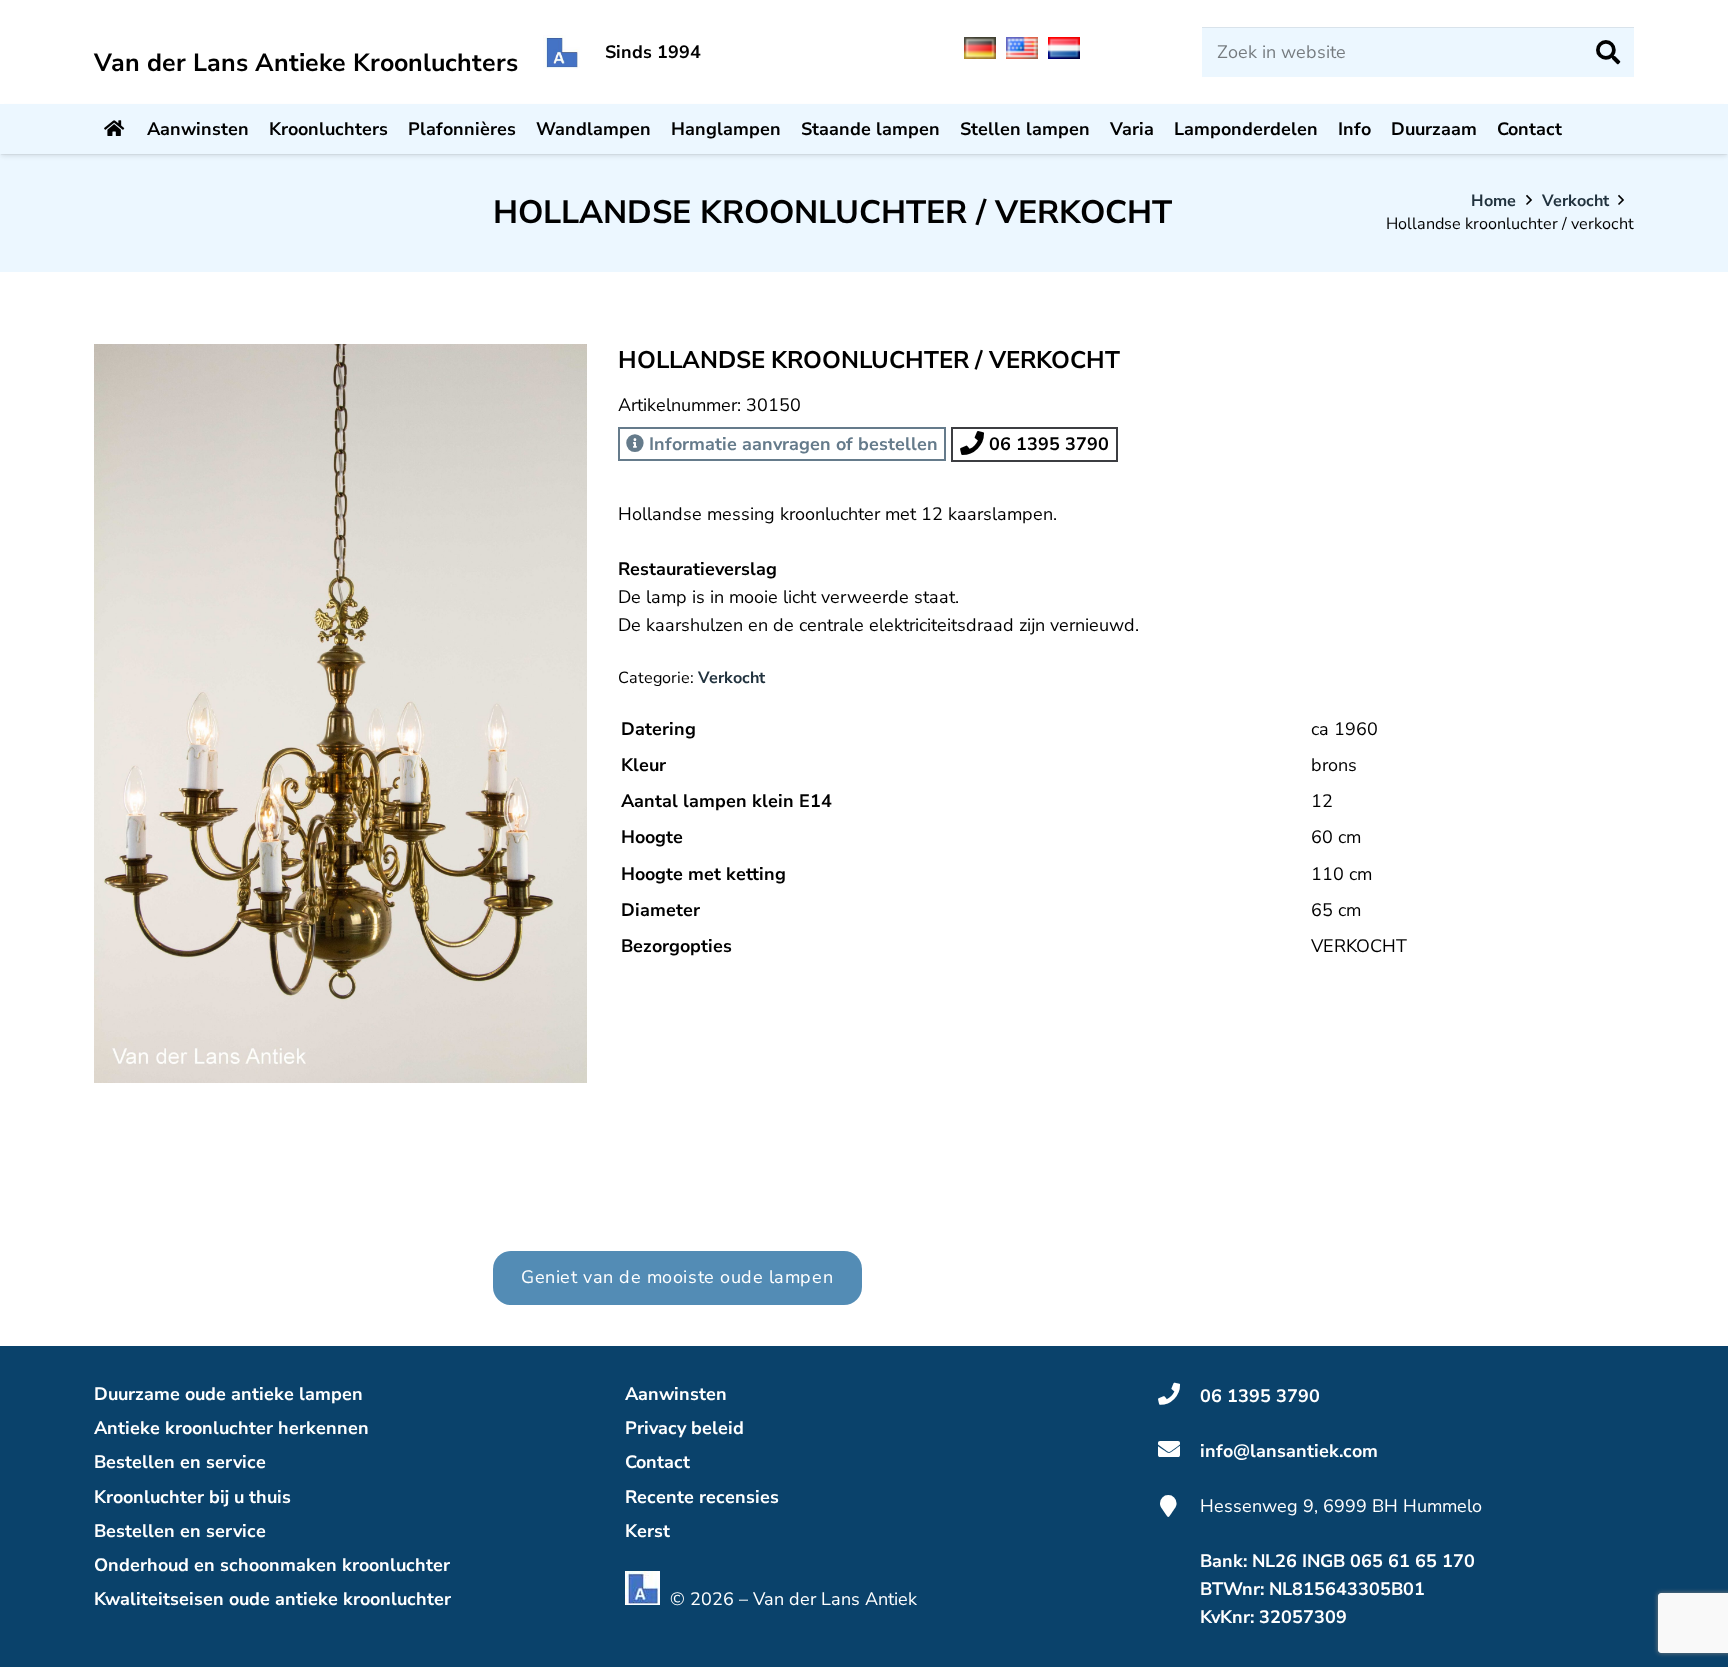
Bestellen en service (180, 1462)
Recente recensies (702, 1497)
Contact (657, 1462)
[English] (1027, 53)
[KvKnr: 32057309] (1179, 1617)
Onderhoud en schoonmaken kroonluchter (272, 1565)
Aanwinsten (676, 1394)
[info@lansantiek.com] (1179, 1451)
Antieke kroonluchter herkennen (231, 1428)
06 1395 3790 (1046, 444)
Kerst (647, 1531)
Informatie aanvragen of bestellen (791, 444)
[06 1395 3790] (1179, 1396)
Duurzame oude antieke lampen (228, 1394)
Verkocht (1575, 201)
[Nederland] (1069, 53)
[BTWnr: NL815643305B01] (1179, 1589)
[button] (551, 380)
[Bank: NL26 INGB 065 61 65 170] (1179, 1561)
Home (1493, 201)
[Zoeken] (1608, 52)
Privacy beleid (684, 1428)
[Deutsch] (985, 53)
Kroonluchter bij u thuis (192, 1497)
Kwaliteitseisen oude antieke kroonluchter (272, 1599)
